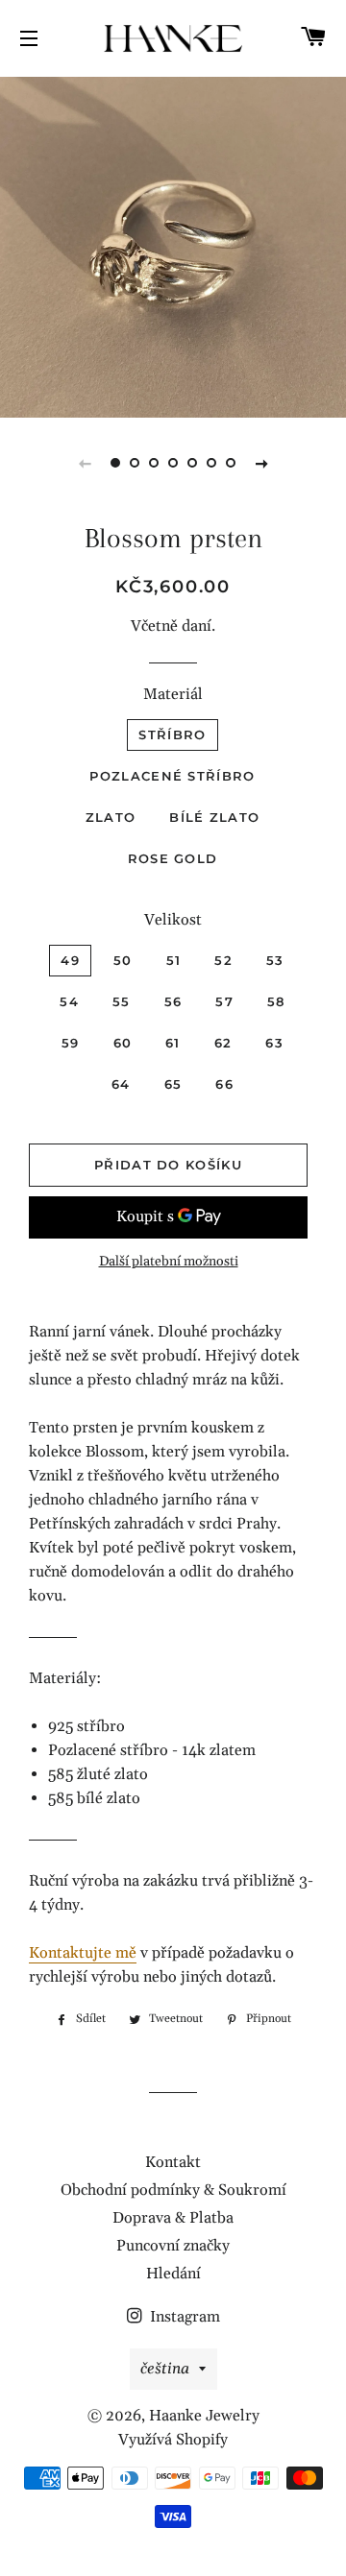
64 (121, 1084)
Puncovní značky (173, 2246)
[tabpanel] (173, 245)
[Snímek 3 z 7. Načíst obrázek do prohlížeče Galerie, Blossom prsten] (154, 463)
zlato (111, 817)
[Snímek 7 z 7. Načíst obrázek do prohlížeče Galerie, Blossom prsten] (231, 463)
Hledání (173, 2274)
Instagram (183, 2317)
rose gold (173, 858)
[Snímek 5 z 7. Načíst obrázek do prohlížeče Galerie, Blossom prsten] (192, 463)
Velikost (173, 920)
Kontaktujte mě (83, 1953)
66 (224, 1084)
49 (70, 960)
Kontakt (173, 2162)
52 (223, 960)
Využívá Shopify (173, 2440)
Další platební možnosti (169, 1262)
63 (274, 1043)
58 (276, 1001)
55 (122, 1001)
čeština (165, 2369)
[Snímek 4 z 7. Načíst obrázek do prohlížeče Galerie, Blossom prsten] (173, 463)
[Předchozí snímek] (85, 463)
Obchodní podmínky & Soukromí (173, 2190)
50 (123, 960)
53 (275, 960)
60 (123, 1043)
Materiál (173, 694)
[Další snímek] (261, 463)
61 (173, 1043)
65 (173, 1084)
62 (223, 1043)
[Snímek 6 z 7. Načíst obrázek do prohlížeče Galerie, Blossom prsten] (211, 463)
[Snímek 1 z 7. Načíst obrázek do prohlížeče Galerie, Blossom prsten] (115, 463)
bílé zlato (214, 817)
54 (69, 1001)
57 (224, 1001)
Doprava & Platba (173, 2218)
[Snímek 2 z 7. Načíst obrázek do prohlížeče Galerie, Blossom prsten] (135, 463)
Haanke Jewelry (204, 2416)
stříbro (172, 734)
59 (71, 1043)
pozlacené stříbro (172, 776)
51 (174, 960)
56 (173, 1001)
